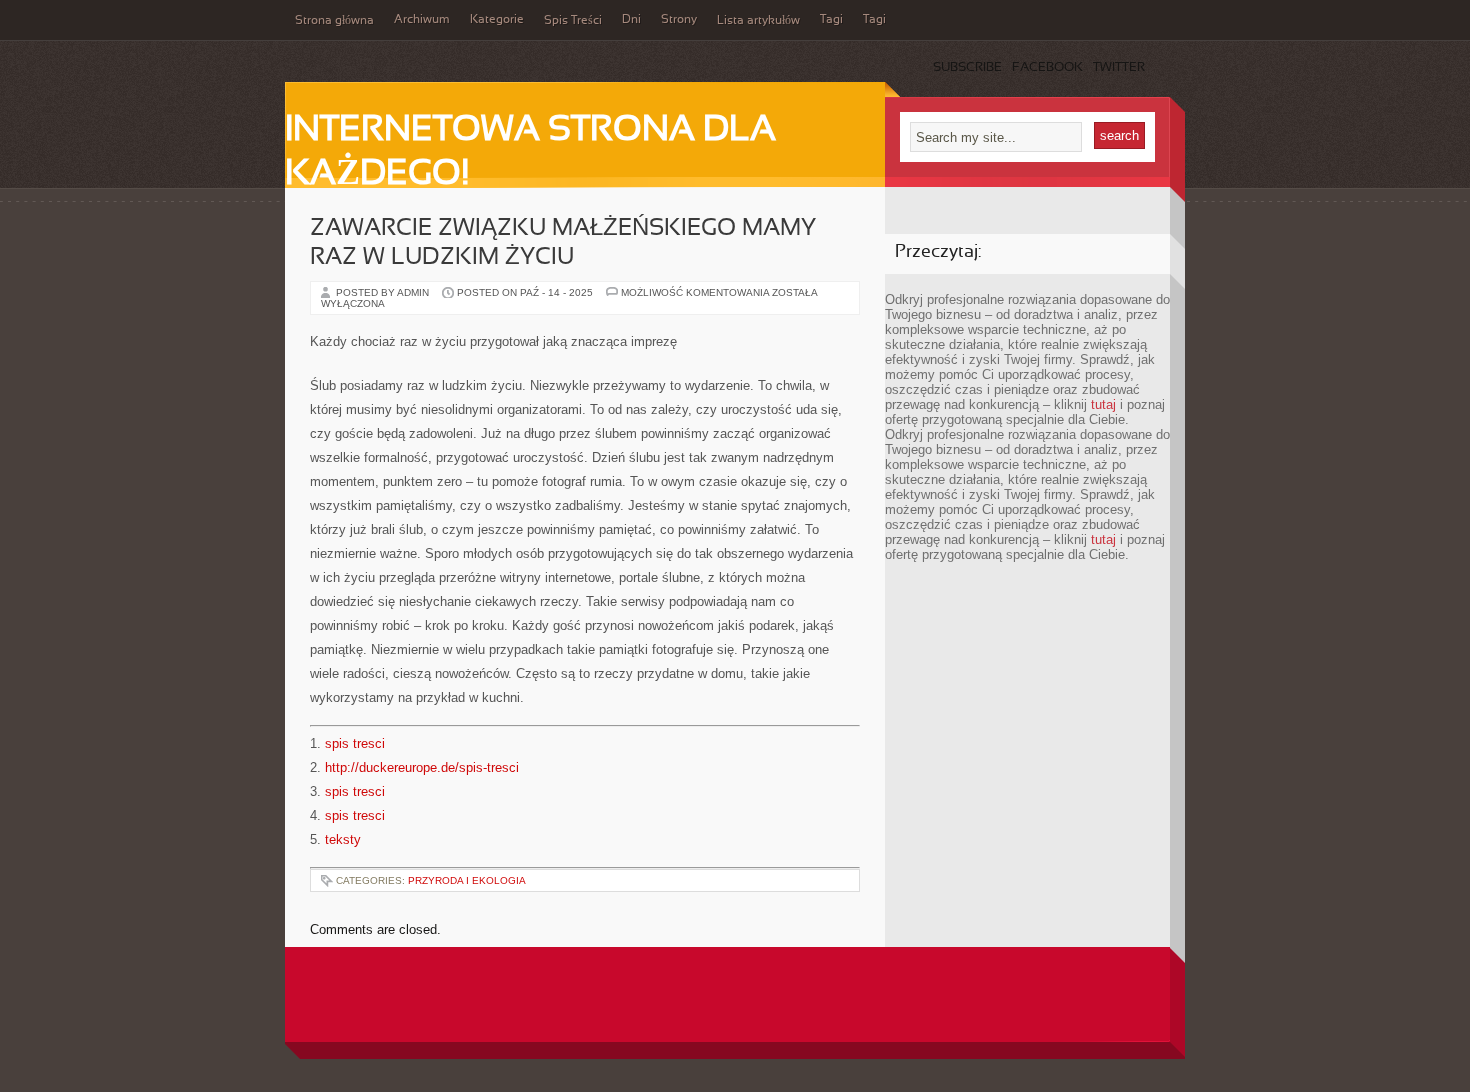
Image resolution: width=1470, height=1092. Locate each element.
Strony (679, 20)
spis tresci (355, 743)
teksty (343, 839)
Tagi (831, 20)
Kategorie (497, 20)
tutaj (1103, 404)
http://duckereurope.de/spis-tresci (422, 767)
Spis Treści (573, 21)
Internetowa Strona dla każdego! (530, 153)
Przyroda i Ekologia (467, 880)
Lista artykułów (758, 21)
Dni (631, 20)
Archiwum (422, 20)
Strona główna (334, 21)
